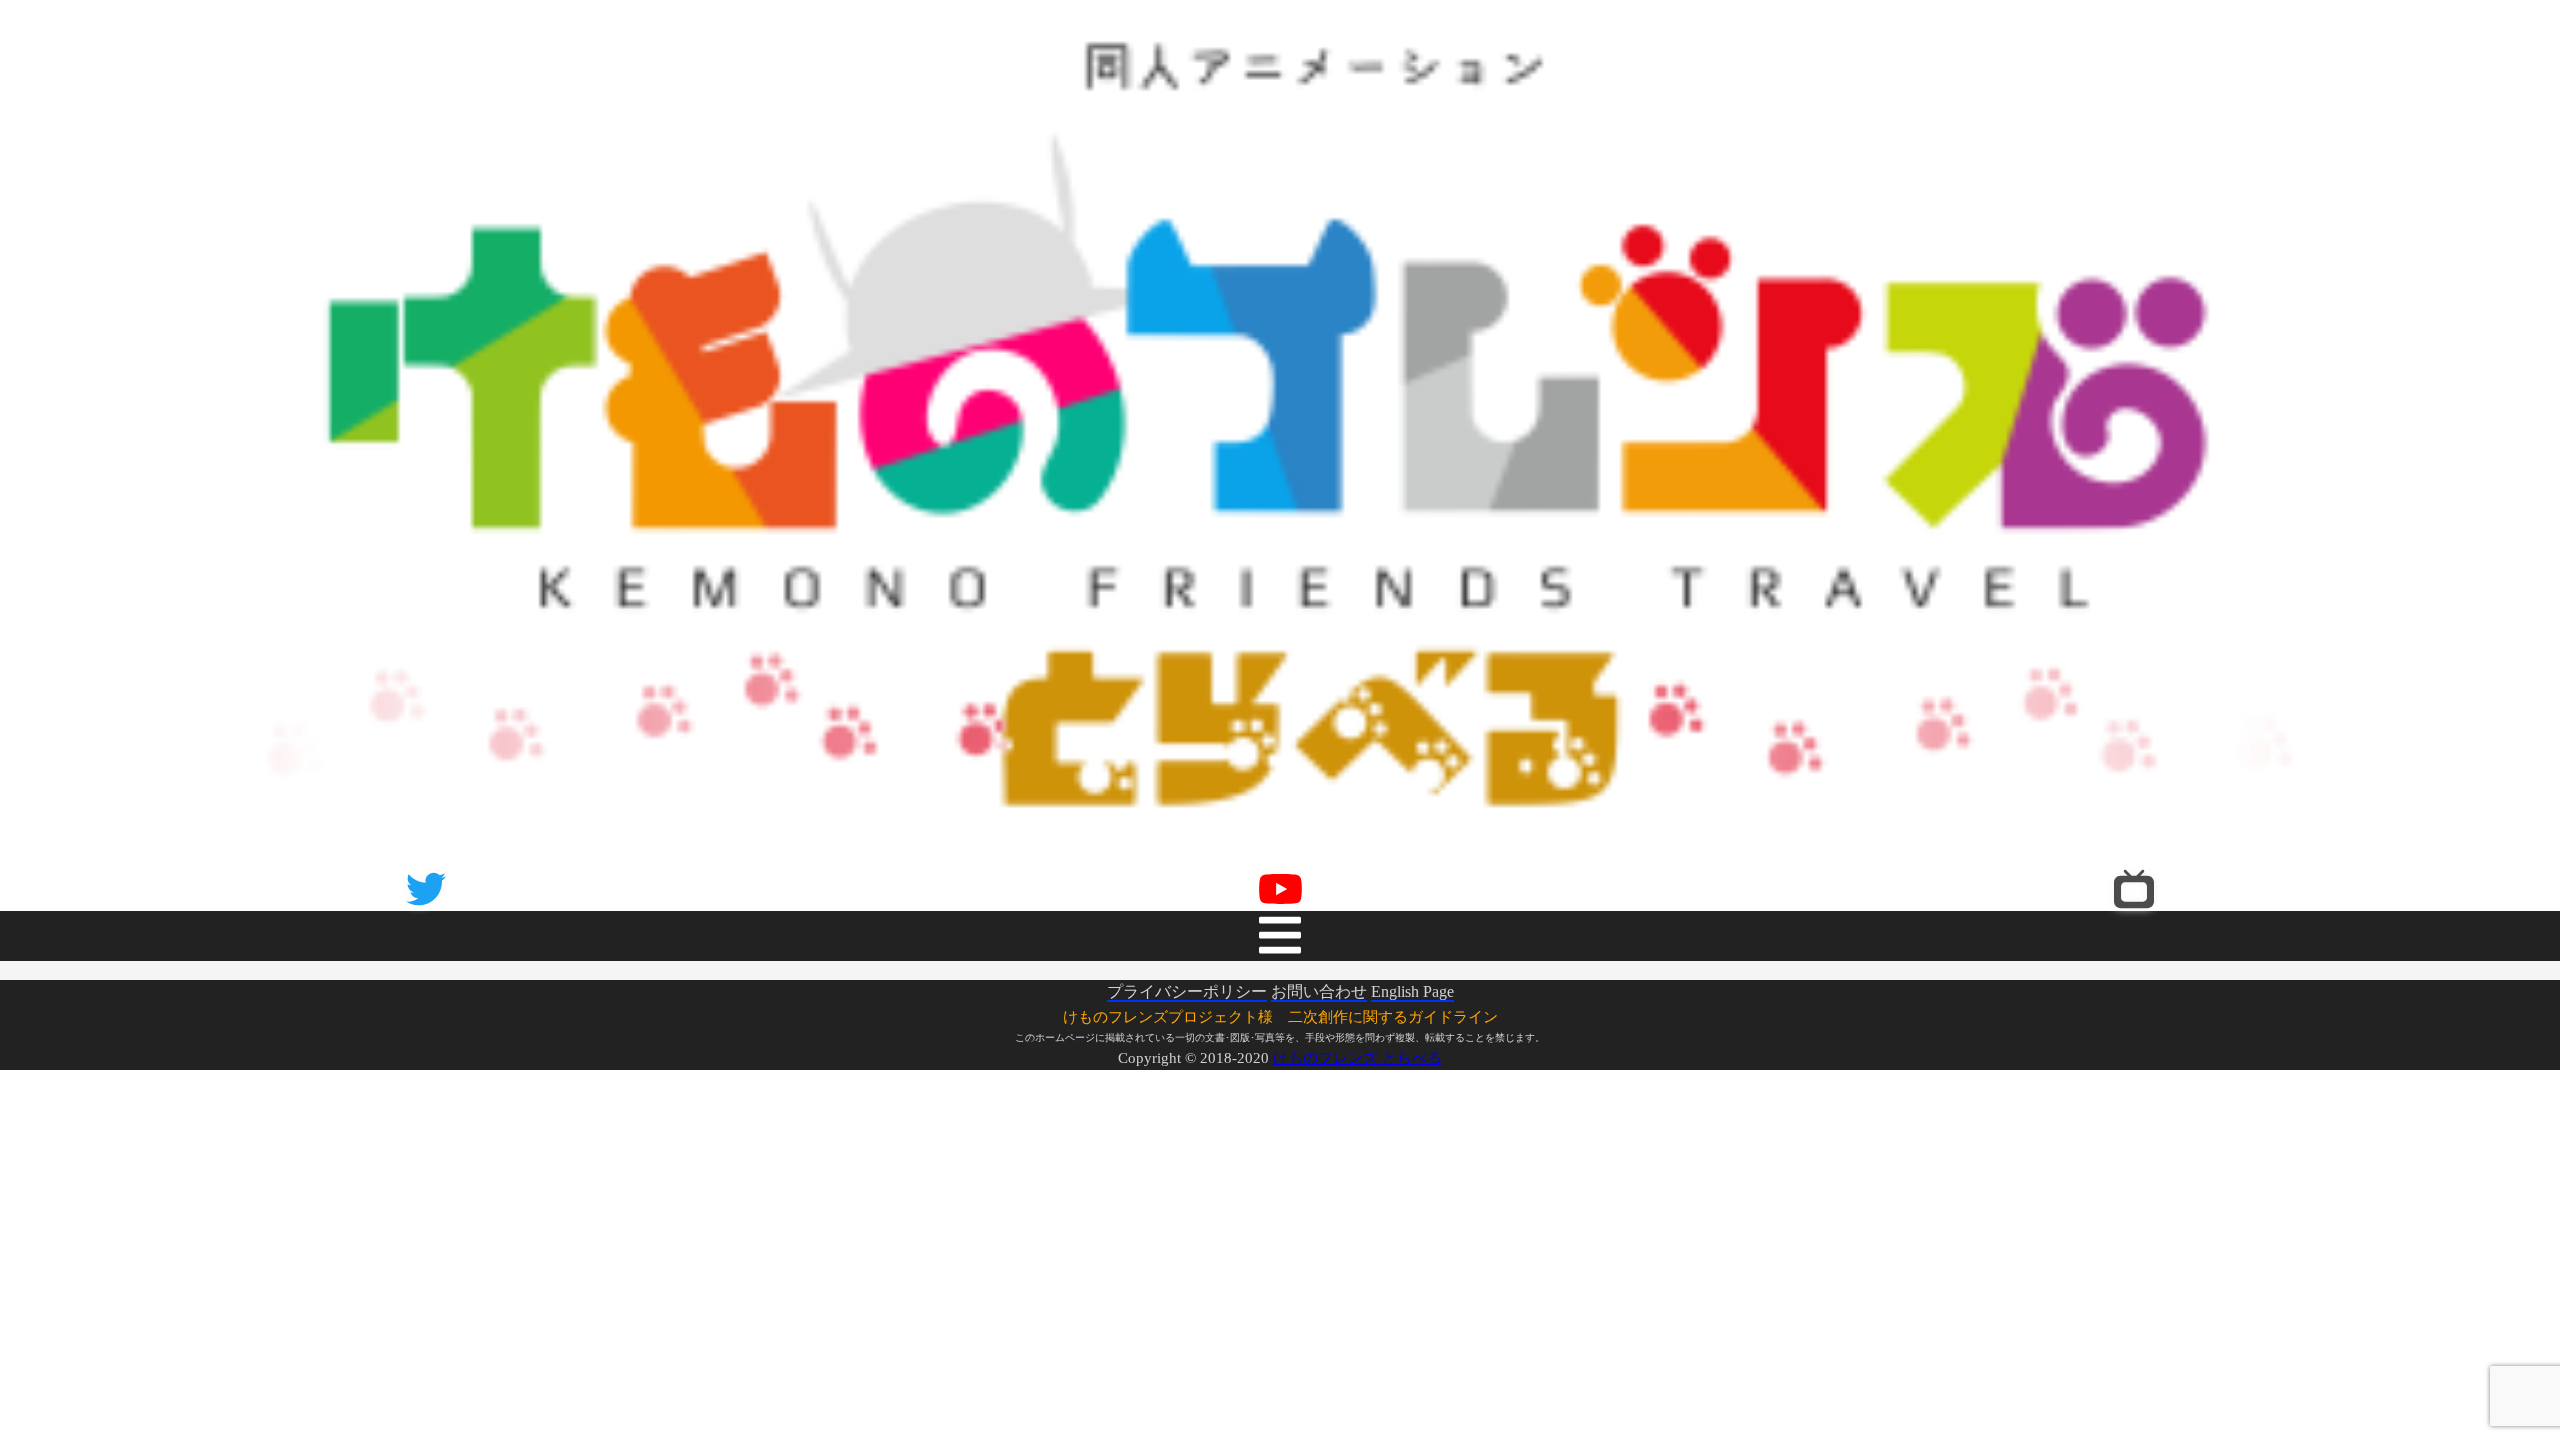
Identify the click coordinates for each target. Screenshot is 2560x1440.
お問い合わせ (1319, 972)
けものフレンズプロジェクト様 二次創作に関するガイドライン (1280, 998)
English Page (1412, 972)
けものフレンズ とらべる (1357, 1039)
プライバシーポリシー (1187, 972)
